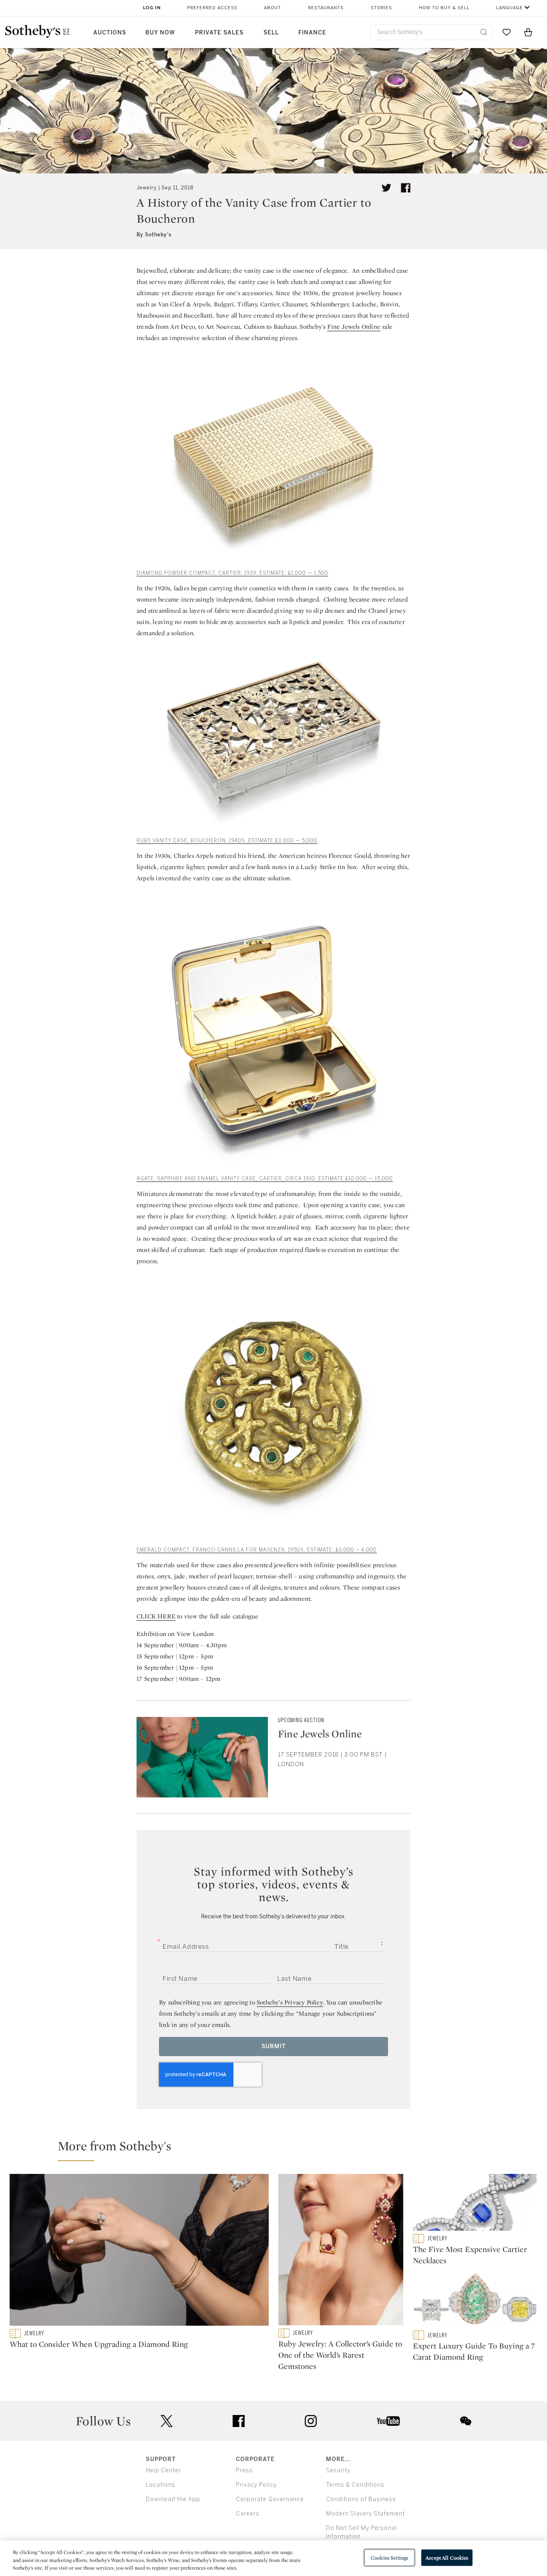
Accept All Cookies (447, 2557)
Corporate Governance (270, 2499)
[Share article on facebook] (406, 188)
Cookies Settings (389, 2557)
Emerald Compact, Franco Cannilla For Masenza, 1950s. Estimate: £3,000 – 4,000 (257, 1550)
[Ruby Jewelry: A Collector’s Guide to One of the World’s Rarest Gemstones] (341, 2251)
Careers (248, 2514)
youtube (388, 2421)
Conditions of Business (361, 2499)
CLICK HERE (156, 1616)
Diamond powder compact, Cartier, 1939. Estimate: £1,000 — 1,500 (232, 573)
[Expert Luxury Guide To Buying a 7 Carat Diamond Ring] (475, 2301)
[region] (273, 2558)
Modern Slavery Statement (365, 2514)
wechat (466, 2421)
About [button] (272, 8)
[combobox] (431, 32)
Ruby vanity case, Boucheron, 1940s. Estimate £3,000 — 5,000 (227, 841)
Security (338, 2470)
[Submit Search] (484, 32)
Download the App (173, 2499)
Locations (161, 2485)
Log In (152, 8)
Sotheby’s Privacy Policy (290, 2002)
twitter (167, 2421)
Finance (312, 33)
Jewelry (147, 188)
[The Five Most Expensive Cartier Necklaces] (475, 2204)
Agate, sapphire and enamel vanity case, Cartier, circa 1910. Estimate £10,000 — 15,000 (265, 1179)
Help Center (163, 2470)
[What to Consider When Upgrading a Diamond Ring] (139, 2251)
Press (244, 2470)
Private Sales (219, 33)
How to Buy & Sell (444, 8)
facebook (239, 2421)
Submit (274, 2046)
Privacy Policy (256, 2485)
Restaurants (326, 8)
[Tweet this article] (386, 188)
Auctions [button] (110, 33)
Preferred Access (212, 8)
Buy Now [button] (160, 33)
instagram (311, 2421)
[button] (278, 2149)
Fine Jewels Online (354, 327)
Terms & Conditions (355, 2485)
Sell (271, 33)
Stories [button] (381, 8)
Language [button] (510, 8)
